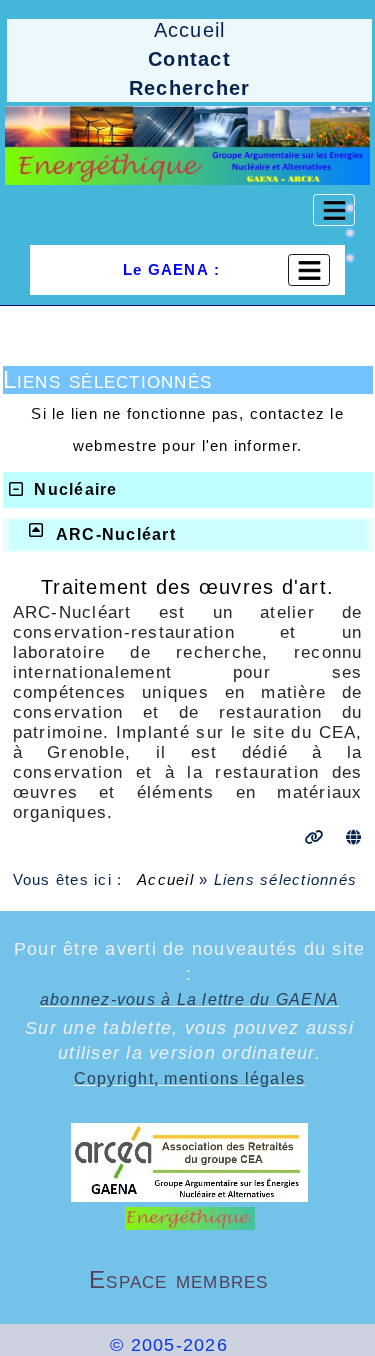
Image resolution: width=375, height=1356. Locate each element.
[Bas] (350, 258)
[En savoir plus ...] (306, 1345)
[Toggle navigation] (334, 210)
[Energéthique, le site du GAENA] (187, 145)
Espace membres (219, 1279)
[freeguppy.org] (57, 1345)
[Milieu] (350, 233)
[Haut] (350, 208)
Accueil (166, 879)
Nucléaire (75, 489)
